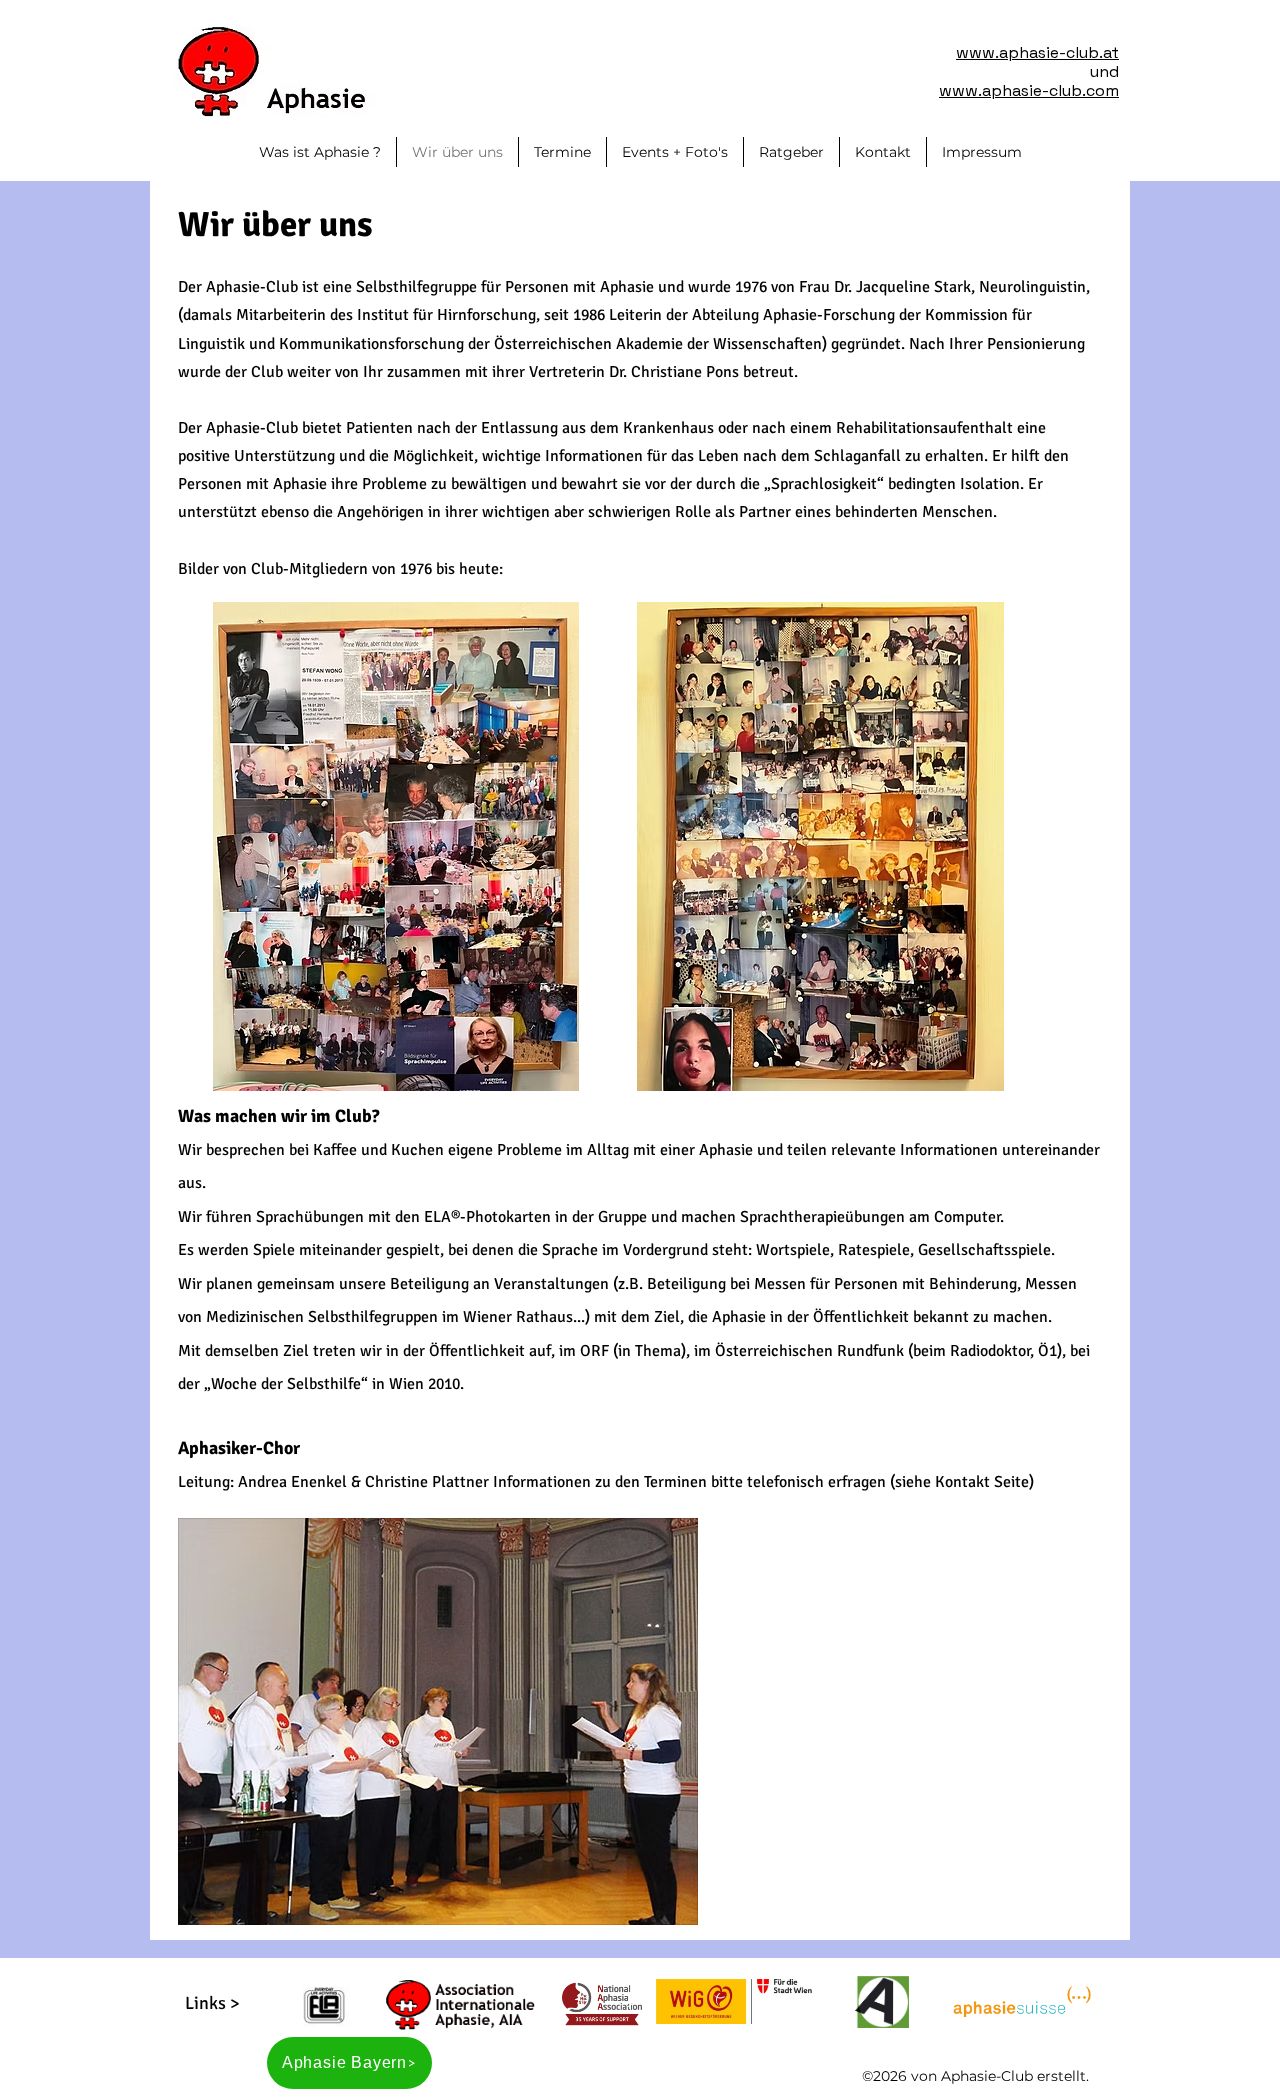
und (1104, 71)
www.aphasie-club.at (1037, 52)
